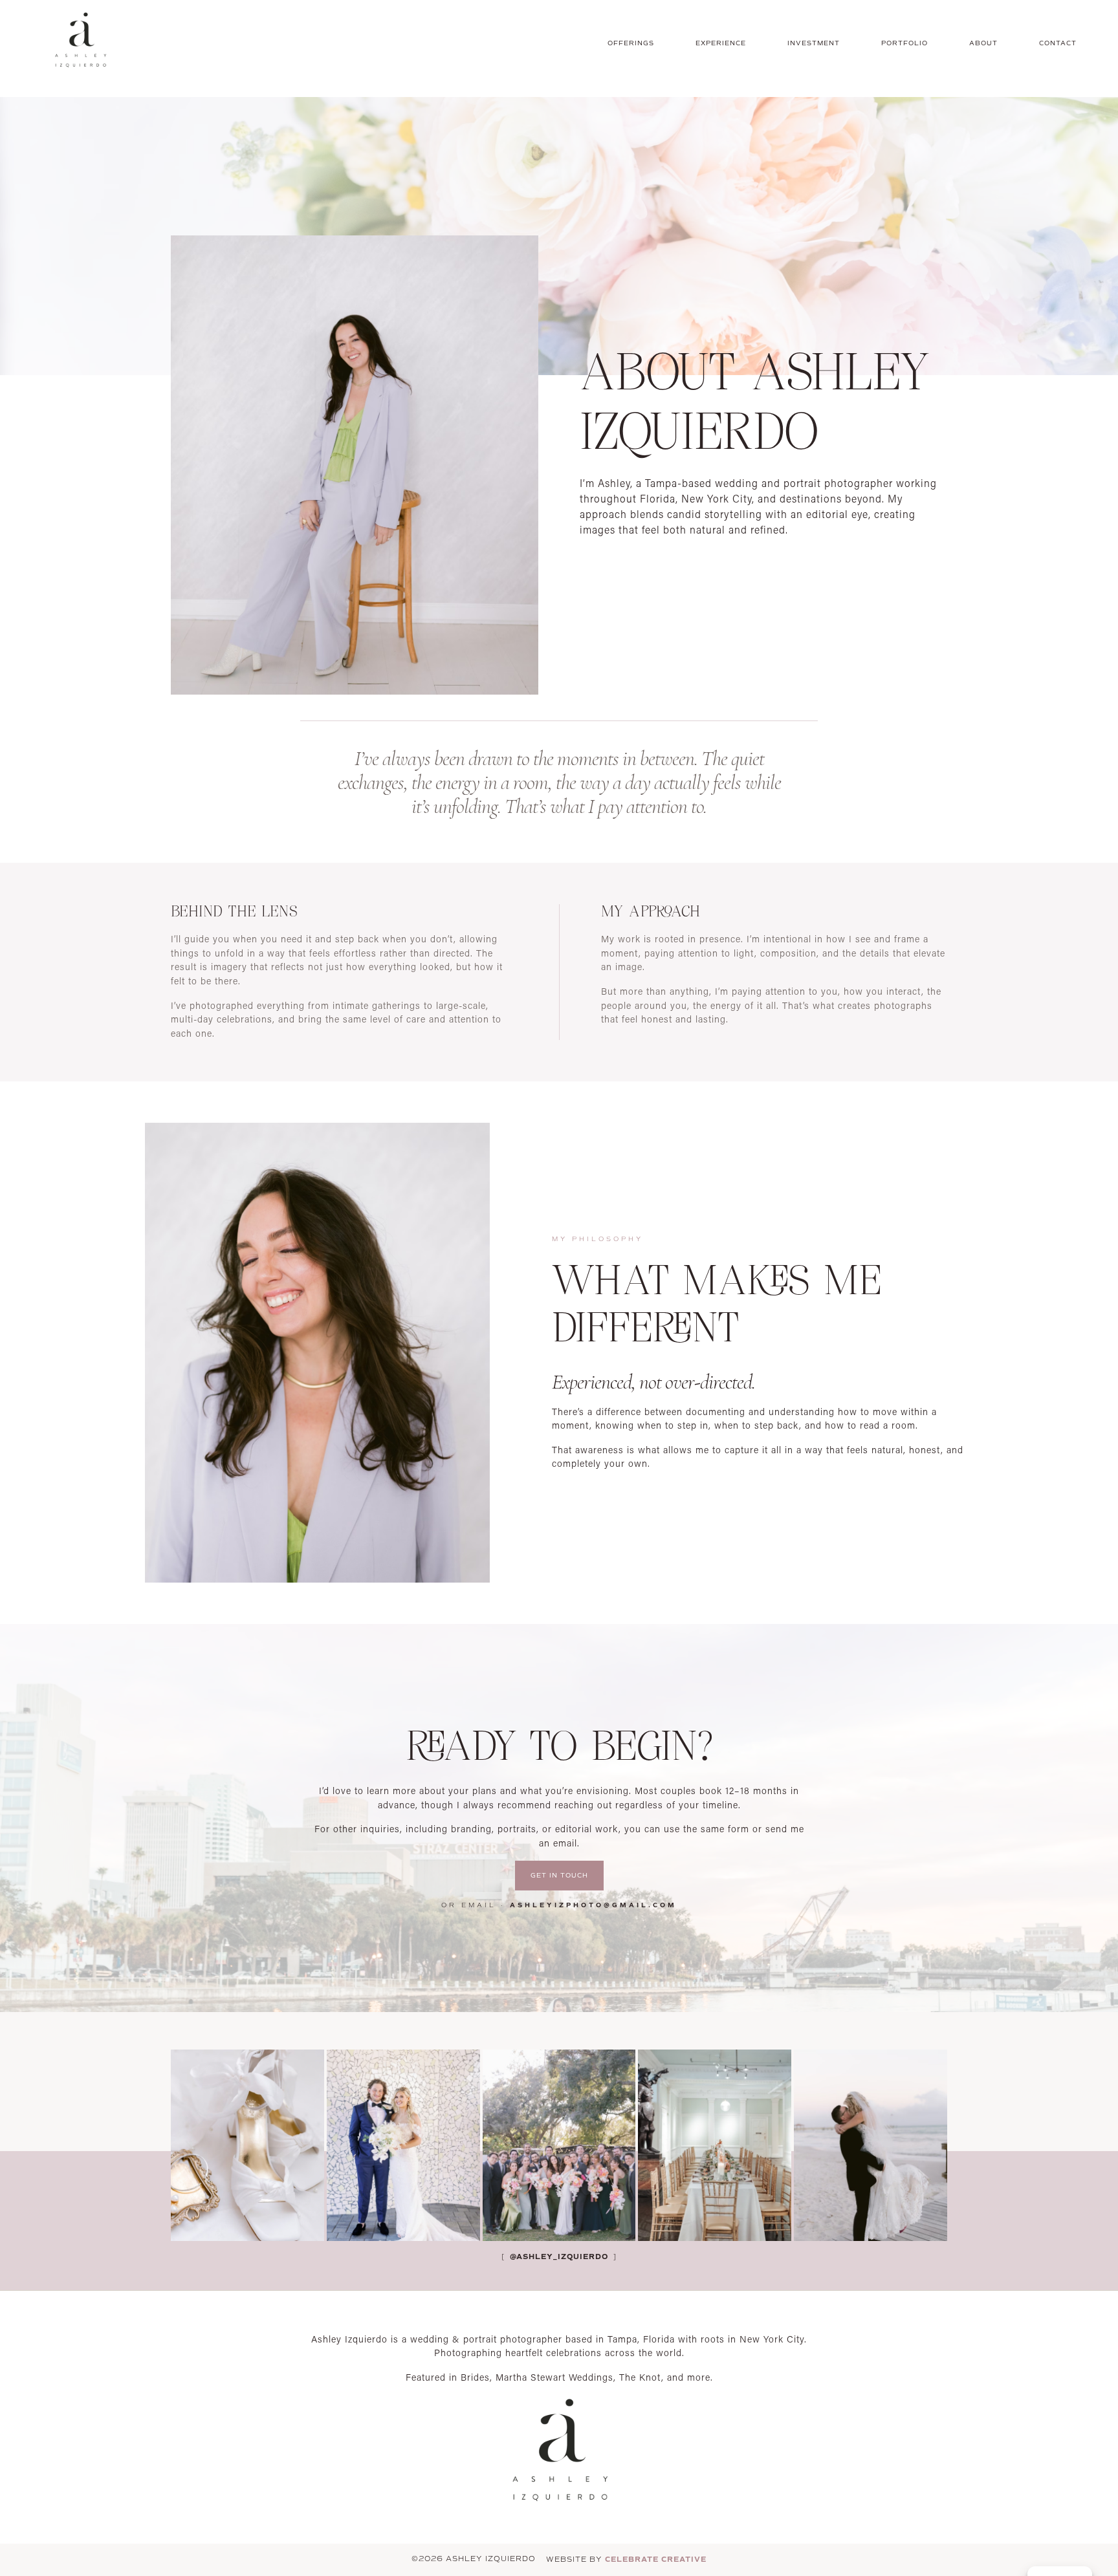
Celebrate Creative (656, 2559)
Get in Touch (559, 1876)
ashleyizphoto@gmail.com (593, 1905)
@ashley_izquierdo (558, 2257)
